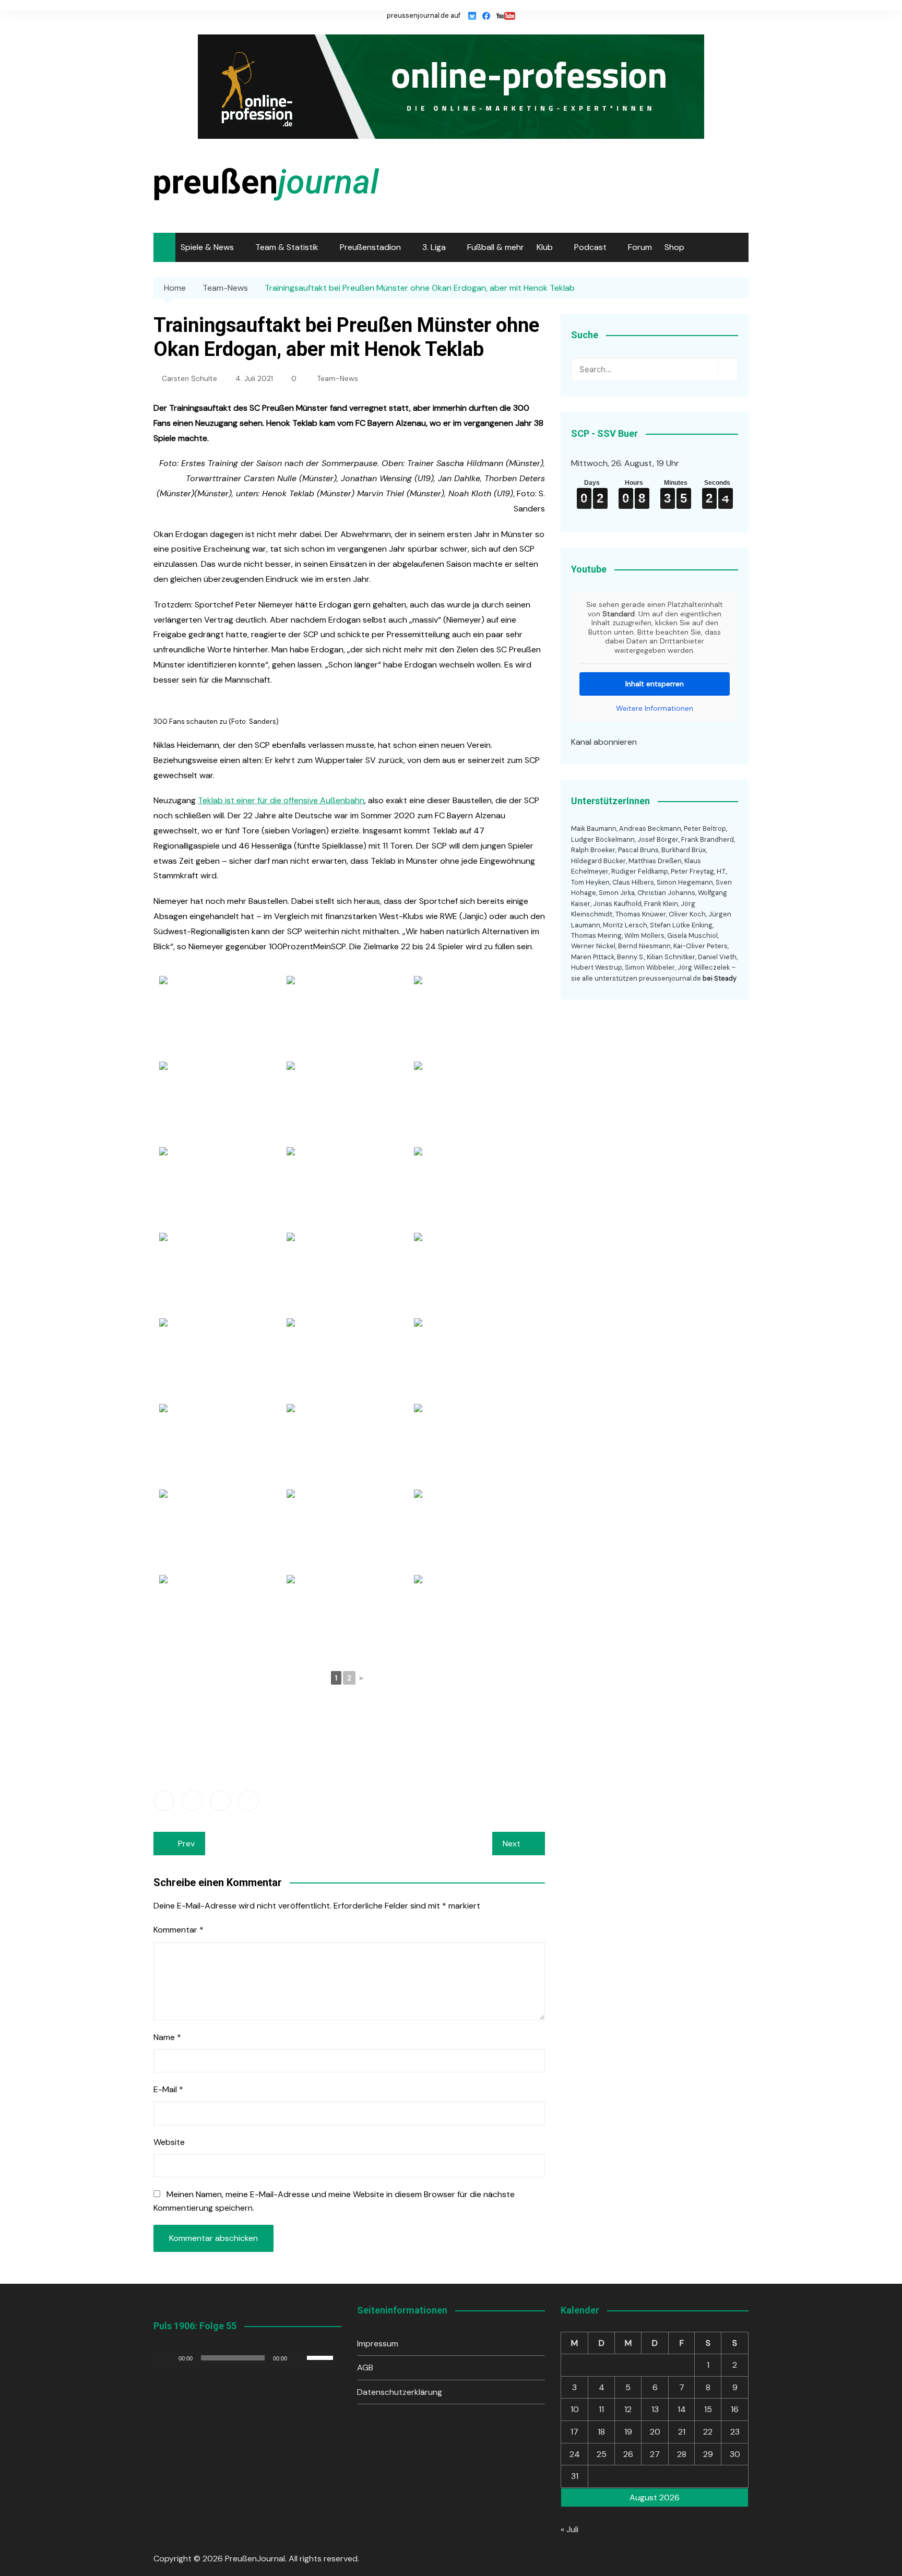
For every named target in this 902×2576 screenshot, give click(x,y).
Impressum (378, 2344)
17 (574, 2432)
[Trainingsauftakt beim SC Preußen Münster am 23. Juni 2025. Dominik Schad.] (477, 1617)
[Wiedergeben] (167, 2358)
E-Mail (168, 2089)
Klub (545, 247)
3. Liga (434, 247)
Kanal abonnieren (604, 742)
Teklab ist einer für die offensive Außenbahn (281, 800)
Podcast (590, 247)
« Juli (569, 2529)
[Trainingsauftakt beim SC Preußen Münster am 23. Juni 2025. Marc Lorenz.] (349, 1274)
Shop (674, 247)
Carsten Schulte (189, 378)
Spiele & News (207, 247)
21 (682, 2432)
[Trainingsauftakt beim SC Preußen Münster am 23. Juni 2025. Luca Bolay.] (222, 1360)
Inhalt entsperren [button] (655, 684)
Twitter (192, 1800)
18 (601, 2432)
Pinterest (248, 1800)
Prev (186, 1844)
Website (169, 2142)
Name (167, 2037)
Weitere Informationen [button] (655, 708)
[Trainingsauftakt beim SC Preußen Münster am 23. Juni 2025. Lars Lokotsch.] (349, 1360)
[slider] (322, 2357)
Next (512, 1844)
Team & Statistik (287, 247)
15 (708, 2409)
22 (708, 2432)
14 (682, 2409)
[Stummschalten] (299, 2358)
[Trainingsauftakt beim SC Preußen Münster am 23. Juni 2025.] (477, 1103)
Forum (640, 247)
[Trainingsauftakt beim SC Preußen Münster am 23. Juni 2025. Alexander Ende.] (477, 1189)
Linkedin (220, 1800)
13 (655, 2409)
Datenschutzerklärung (400, 2392)
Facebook (164, 1800)
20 (655, 2432)
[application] (247, 2358)
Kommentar (179, 1930)
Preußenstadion (370, 247)
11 (601, 2409)
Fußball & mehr (496, 247)
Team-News (337, 378)
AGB (365, 2368)
